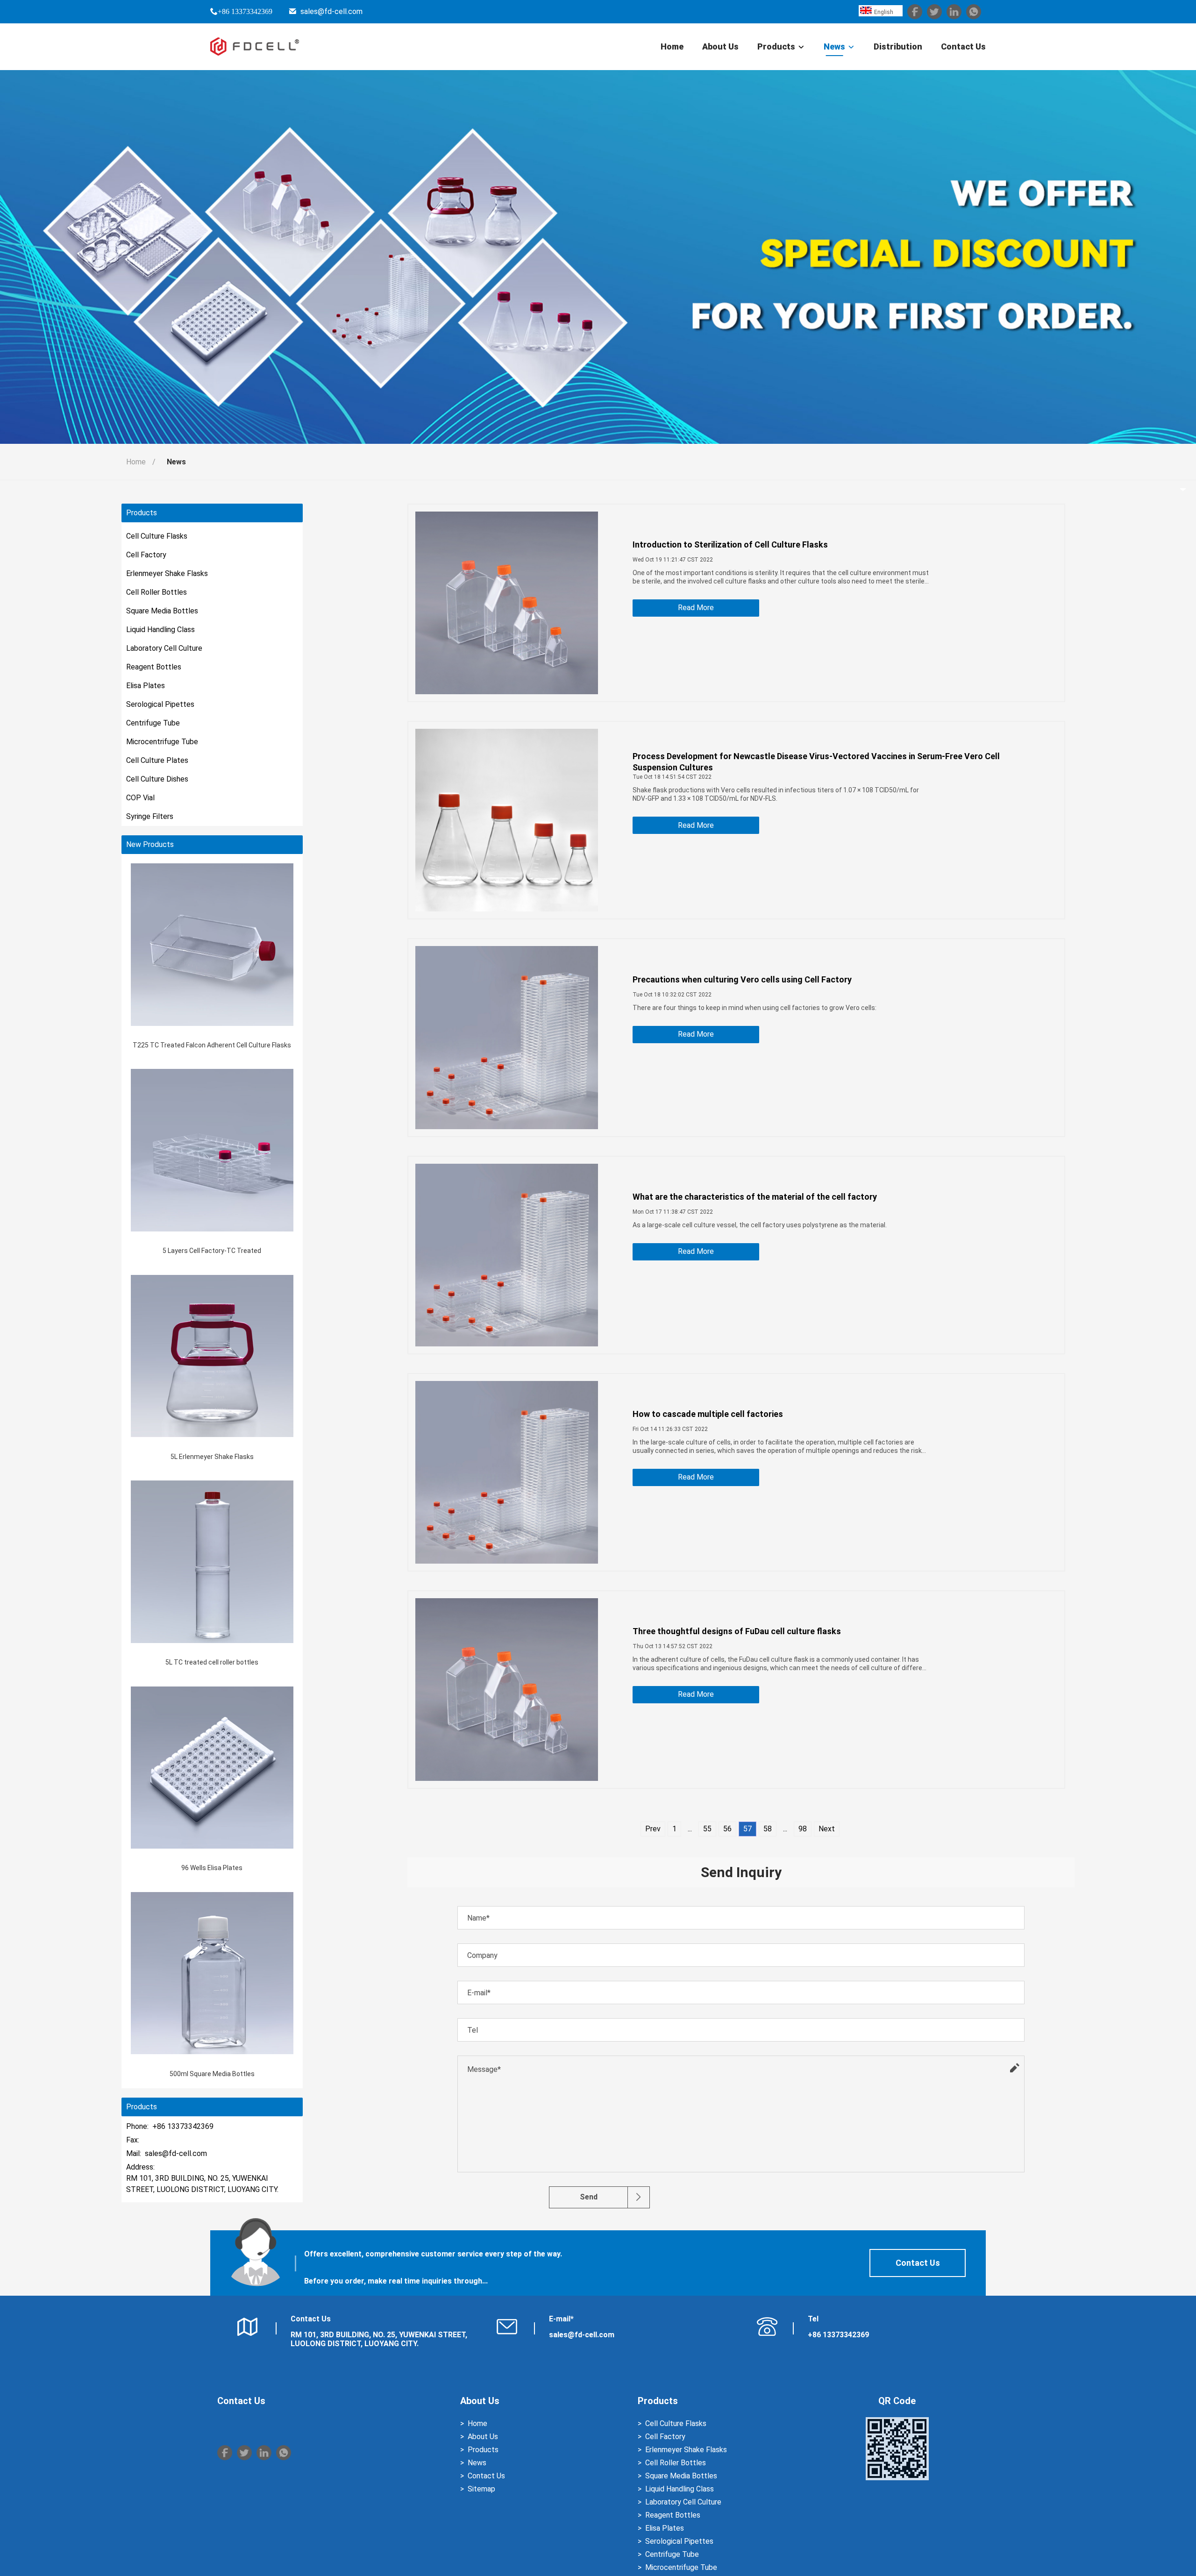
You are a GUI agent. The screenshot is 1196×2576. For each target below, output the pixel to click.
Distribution (898, 46)
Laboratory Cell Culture (164, 648)
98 (803, 1829)
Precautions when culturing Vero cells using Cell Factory (742, 979)
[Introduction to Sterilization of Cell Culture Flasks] (507, 603)
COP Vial (140, 798)
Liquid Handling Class (160, 630)
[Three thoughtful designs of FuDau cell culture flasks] (507, 1690)
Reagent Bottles (154, 667)
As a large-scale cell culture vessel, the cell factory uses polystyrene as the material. (760, 1225)
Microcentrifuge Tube (162, 742)
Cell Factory (146, 555)
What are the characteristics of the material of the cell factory (755, 1197)
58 (768, 1829)
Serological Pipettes (160, 704)
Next (827, 1829)
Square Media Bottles (162, 611)
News (834, 46)
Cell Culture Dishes (157, 779)
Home (672, 46)
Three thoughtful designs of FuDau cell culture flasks (737, 1631)
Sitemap (481, 2489)
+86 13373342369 (245, 11)
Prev (653, 1829)
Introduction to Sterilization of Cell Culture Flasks (730, 544)
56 (727, 1829)
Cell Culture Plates (157, 760)
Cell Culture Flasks (157, 536)
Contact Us (963, 46)
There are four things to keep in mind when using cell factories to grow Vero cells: (755, 1008)
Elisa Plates (146, 686)
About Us (720, 46)
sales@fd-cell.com (331, 11)
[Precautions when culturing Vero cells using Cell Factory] (507, 1037)
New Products (150, 845)
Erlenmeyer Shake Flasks (167, 573)
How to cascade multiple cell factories (708, 1414)
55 (707, 1829)
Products (776, 46)
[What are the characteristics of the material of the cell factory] (507, 1255)
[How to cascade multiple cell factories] (507, 1472)
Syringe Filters (150, 816)
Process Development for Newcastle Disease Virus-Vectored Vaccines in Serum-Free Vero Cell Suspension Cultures (816, 762)
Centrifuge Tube (153, 723)
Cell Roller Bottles (157, 592)
